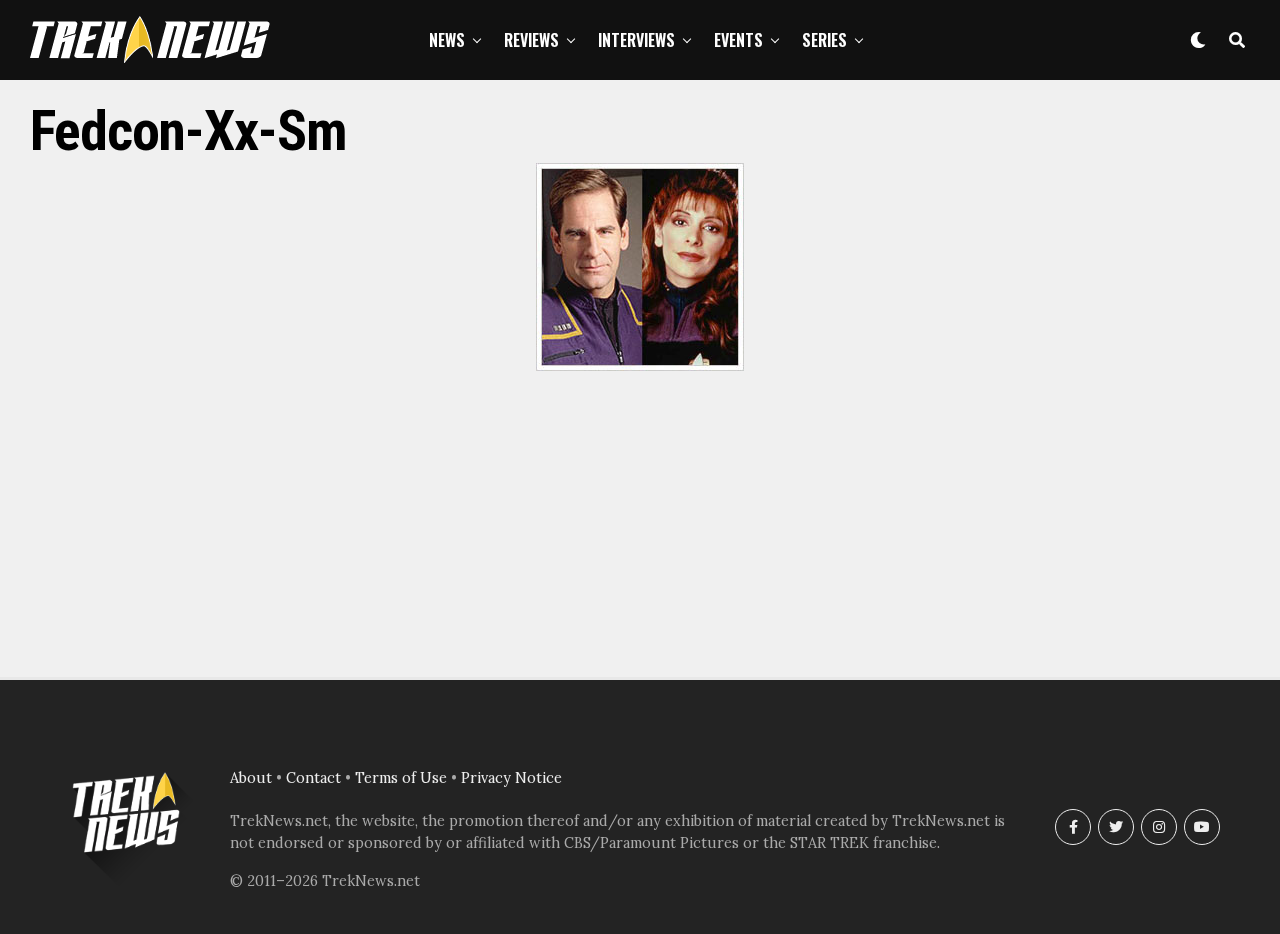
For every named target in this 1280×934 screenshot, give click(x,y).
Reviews (531, 40)
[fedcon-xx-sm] (640, 365)
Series (824, 40)
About (251, 778)
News (447, 40)
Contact (313, 778)
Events (738, 40)
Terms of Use (401, 778)
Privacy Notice (511, 778)
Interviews (636, 40)
